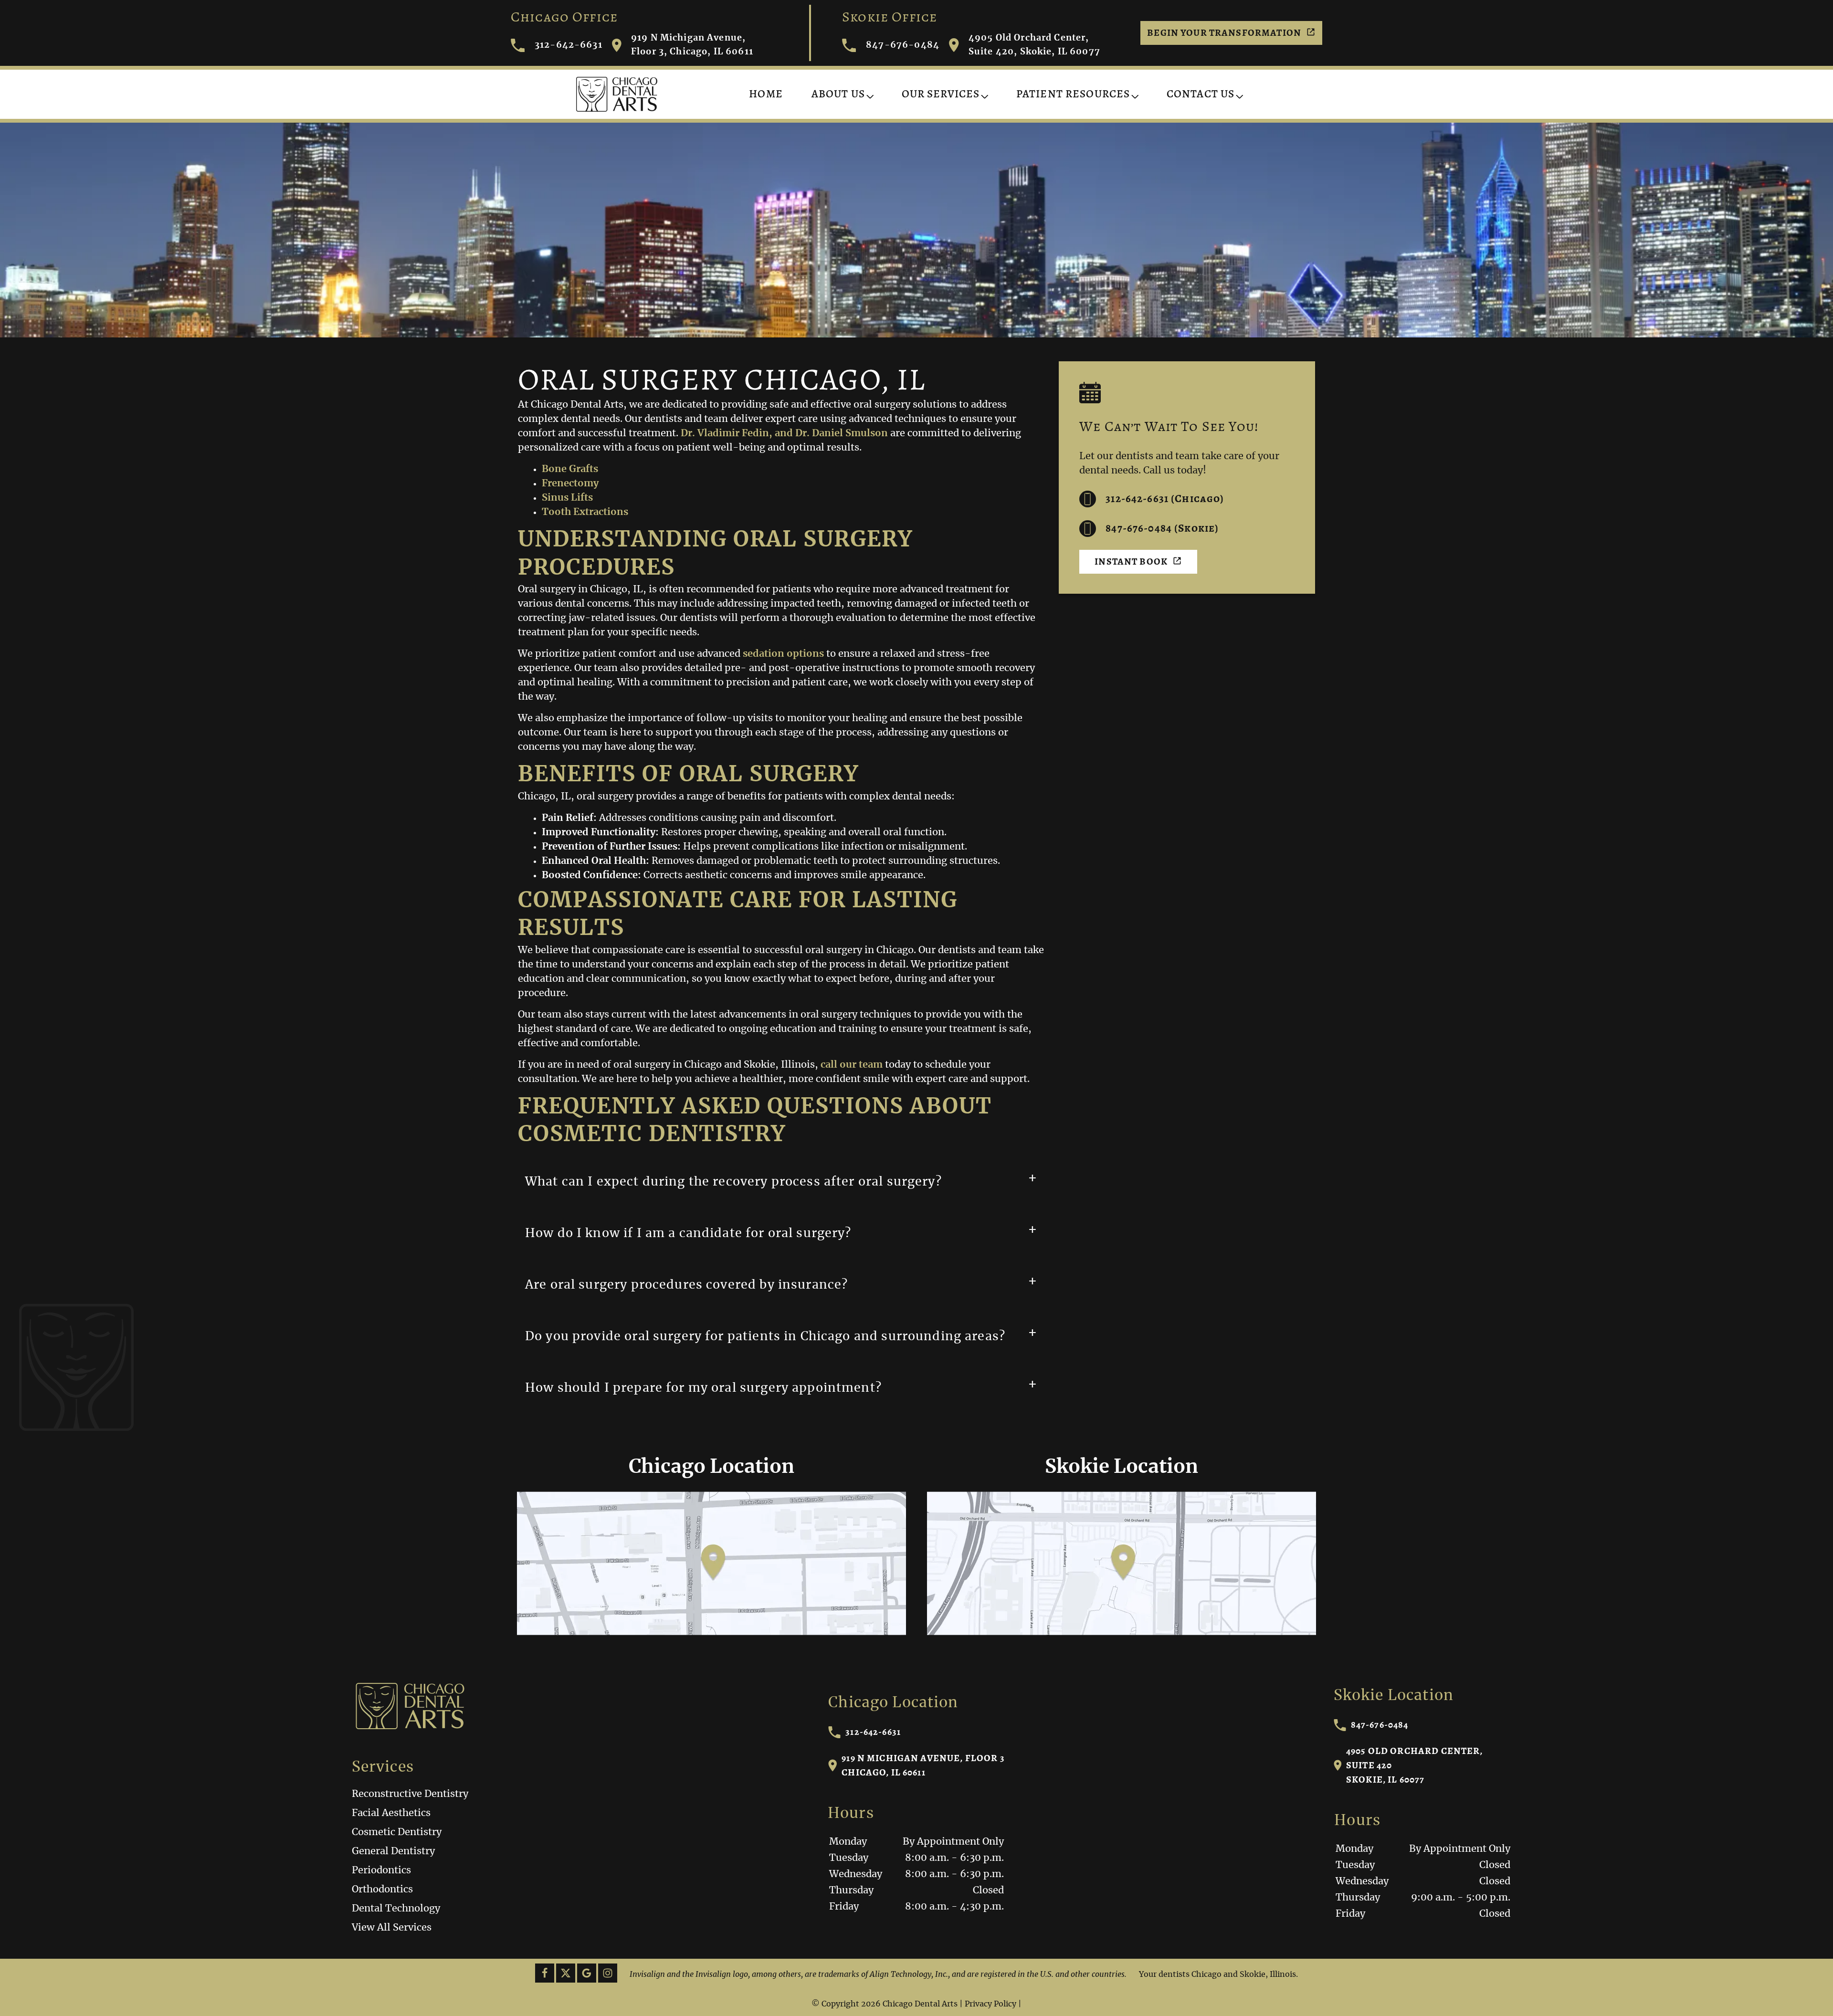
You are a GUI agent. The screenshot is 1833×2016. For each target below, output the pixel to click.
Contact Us (1201, 94)
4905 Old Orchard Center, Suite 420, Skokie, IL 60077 (1034, 45)
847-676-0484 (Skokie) (1162, 528)
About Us (838, 94)
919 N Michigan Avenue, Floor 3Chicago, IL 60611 (923, 1765)
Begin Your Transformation (1224, 33)
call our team (852, 1065)
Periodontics (381, 1870)
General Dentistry (393, 1851)
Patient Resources (1073, 94)
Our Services (941, 94)
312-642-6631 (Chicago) (1165, 499)
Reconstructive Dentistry (410, 1794)
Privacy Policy (990, 2004)
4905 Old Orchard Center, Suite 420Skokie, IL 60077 (1415, 1765)
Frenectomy (570, 483)
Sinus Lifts (567, 498)
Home (766, 94)
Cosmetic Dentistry (397, 1832)
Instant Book (1131, 562)
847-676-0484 (903, 45)
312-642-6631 (569, 45)
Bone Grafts (570, 469)
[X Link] (566, 1973)
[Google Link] (587, 1973)
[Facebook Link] (545, 1973)
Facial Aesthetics (391, 1813)
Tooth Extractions (585, 512)
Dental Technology (396, 1909)
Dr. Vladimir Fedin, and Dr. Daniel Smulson (784, 433)
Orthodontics (382, 1890)
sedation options (783, 654)
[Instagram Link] (608, 1973)
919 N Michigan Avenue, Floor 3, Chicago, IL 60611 (692, 45)
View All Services (392, 1928)
